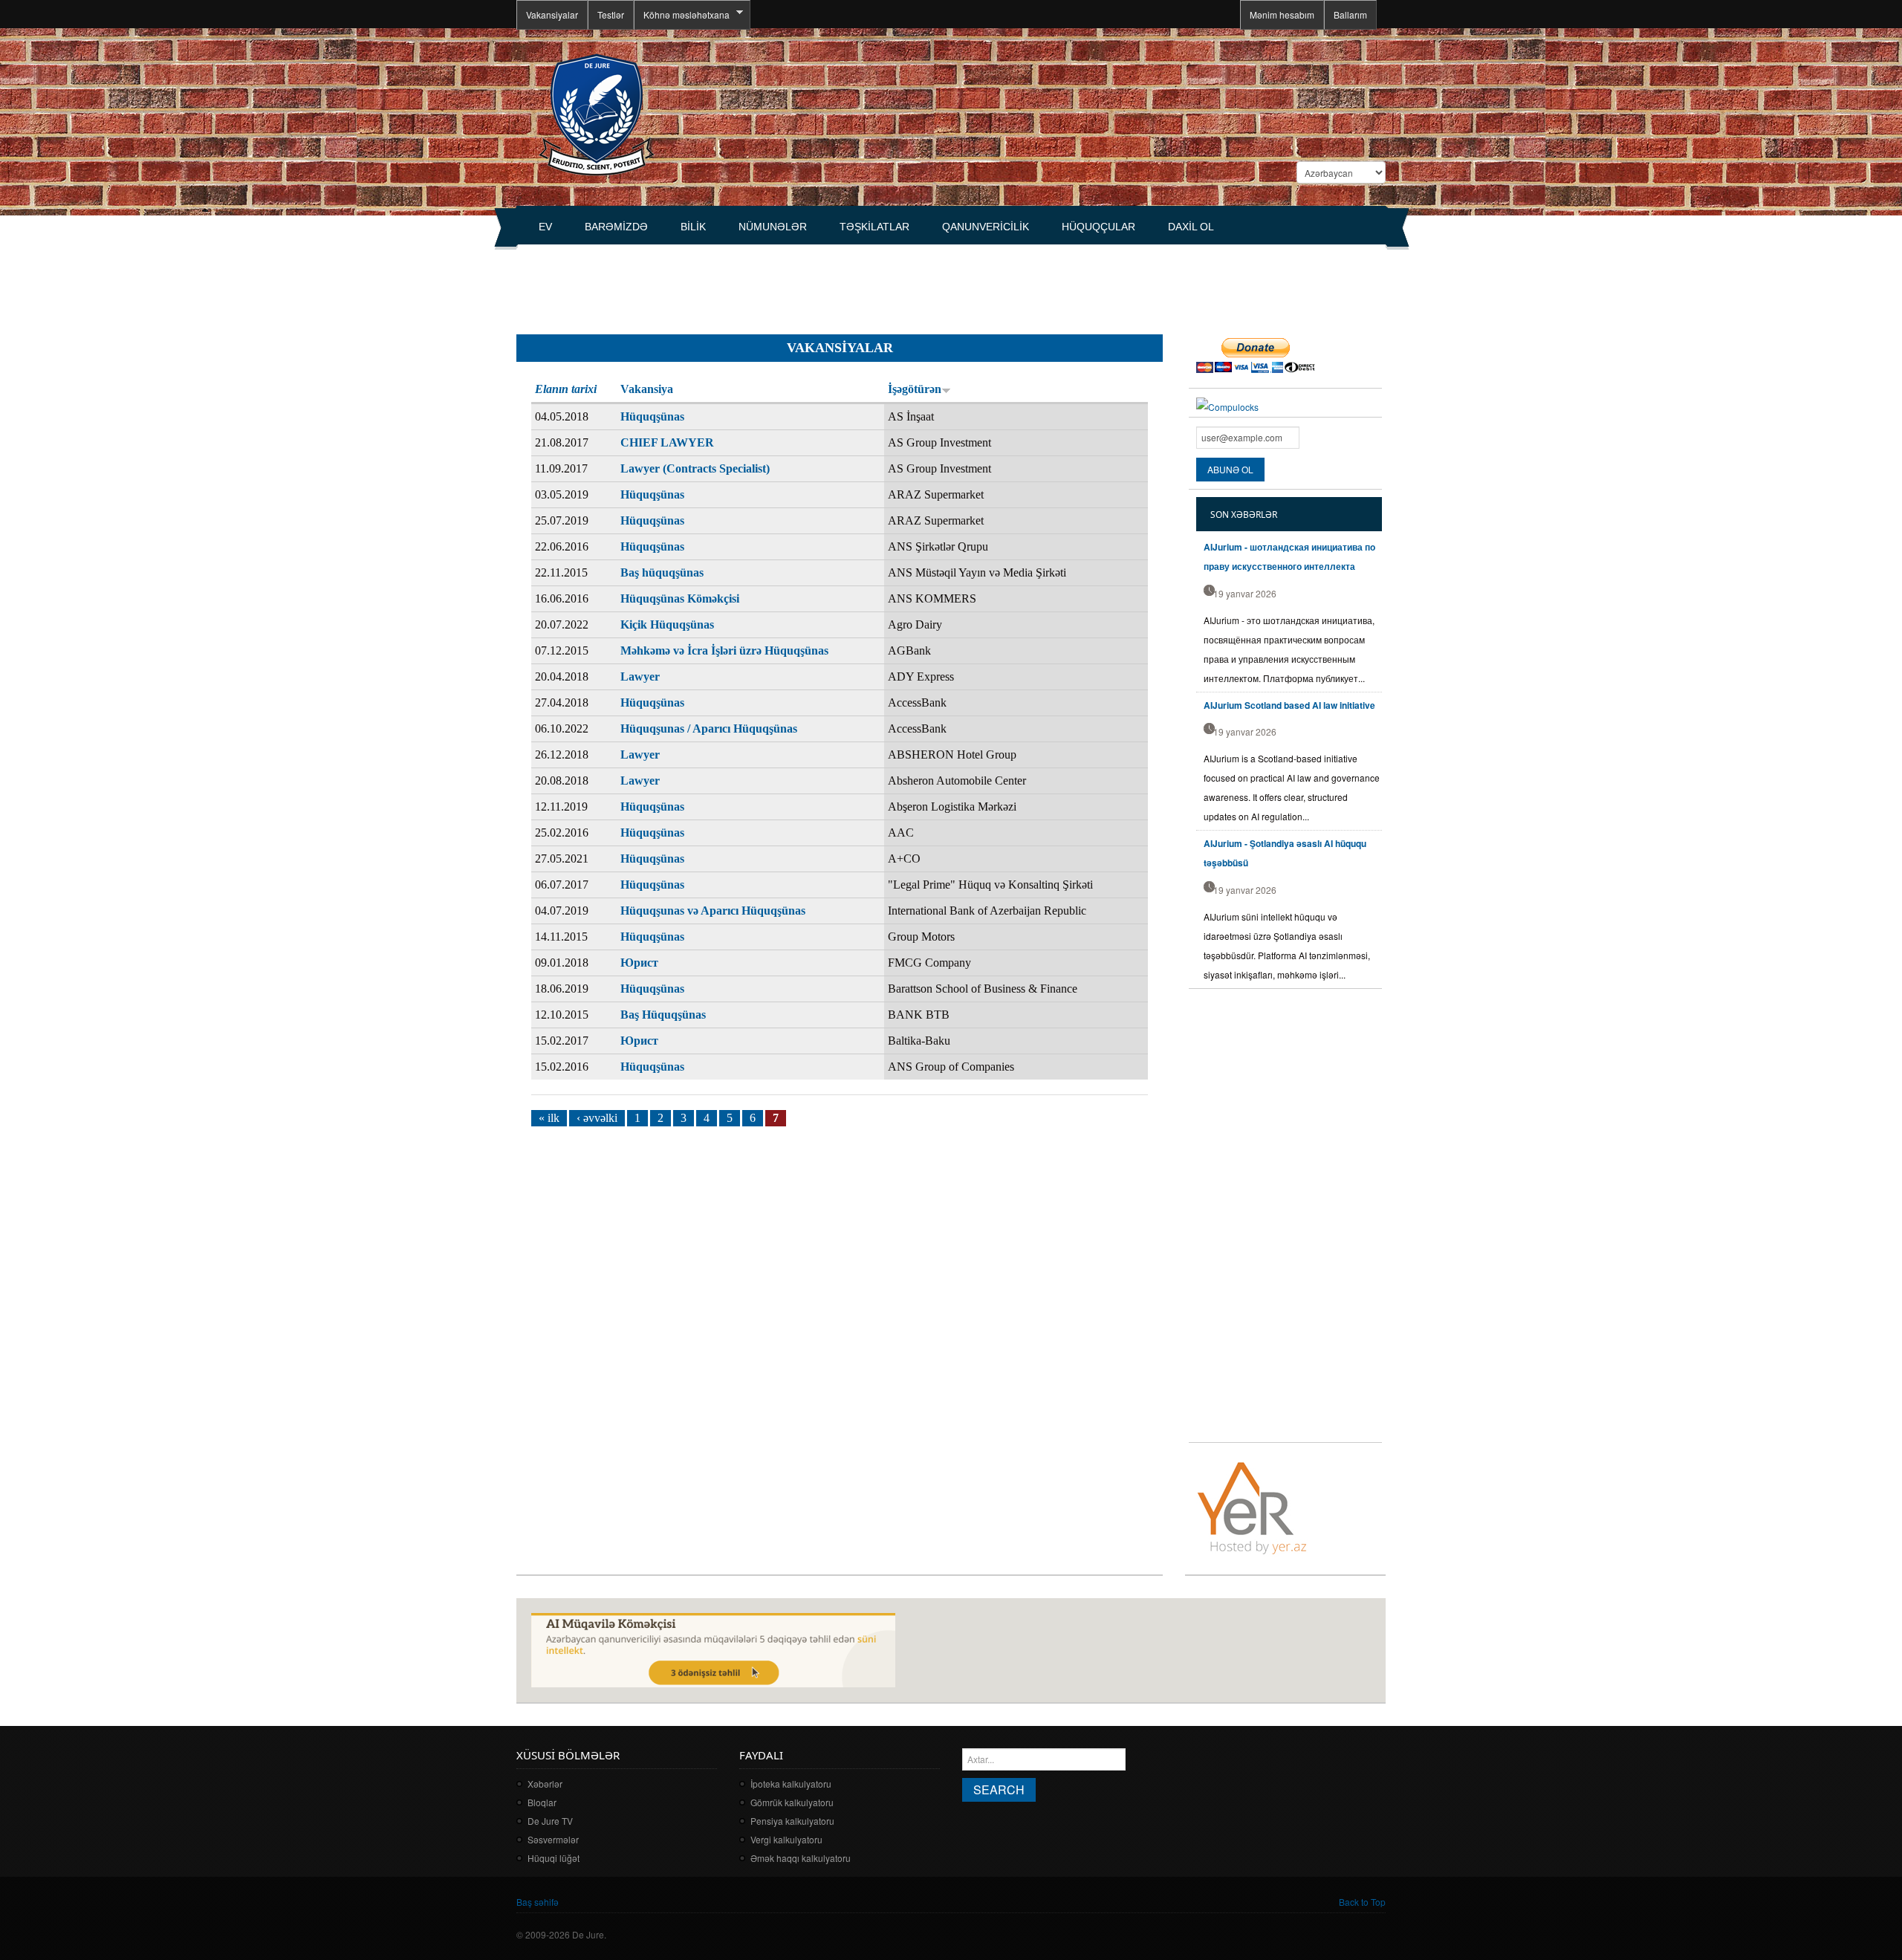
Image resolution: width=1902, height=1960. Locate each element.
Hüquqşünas (652, 416)
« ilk (549, 1118)
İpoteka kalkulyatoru (791, 1784)
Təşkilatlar (874, 227)
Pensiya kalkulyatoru (792, 1821)
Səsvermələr (553, 1839)
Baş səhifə (538, 1902)
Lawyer (640, 676)
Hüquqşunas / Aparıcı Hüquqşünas (709, 728)
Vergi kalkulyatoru (786, 1839)
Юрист (639, 963)
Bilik (693, 227)
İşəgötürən (915, 389)
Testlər (611, 14)
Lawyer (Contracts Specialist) (695, 468)
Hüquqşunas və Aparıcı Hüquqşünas (713, 911)
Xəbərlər (545, 1784)
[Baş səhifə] (596, 113)
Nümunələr (773, 227)
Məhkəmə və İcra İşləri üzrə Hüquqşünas (724, 650)
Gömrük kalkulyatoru (792, 1802)
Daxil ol (1191, 227)
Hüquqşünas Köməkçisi (680, 598)
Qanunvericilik (986, 227)
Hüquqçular (1098, 227)
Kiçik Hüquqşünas (667, 624)
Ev (545, 227)
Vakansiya (647, 389)
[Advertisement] (787, 283)
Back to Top (1362, 1902)
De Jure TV (550, 1821)
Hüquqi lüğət (554, 1858)
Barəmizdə (616, 227)
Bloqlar (542, 1802)
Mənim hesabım (1282, 14)
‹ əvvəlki (597, 1118)
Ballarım (1350, 14)
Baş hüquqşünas (662, 572)
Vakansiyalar (552, 14)
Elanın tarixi (566, 389)
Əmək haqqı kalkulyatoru (801, 1858)
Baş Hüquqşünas (663, 1015)
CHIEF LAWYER (667, 442)
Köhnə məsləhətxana (682, 15)
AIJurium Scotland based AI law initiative (1289, 705)
